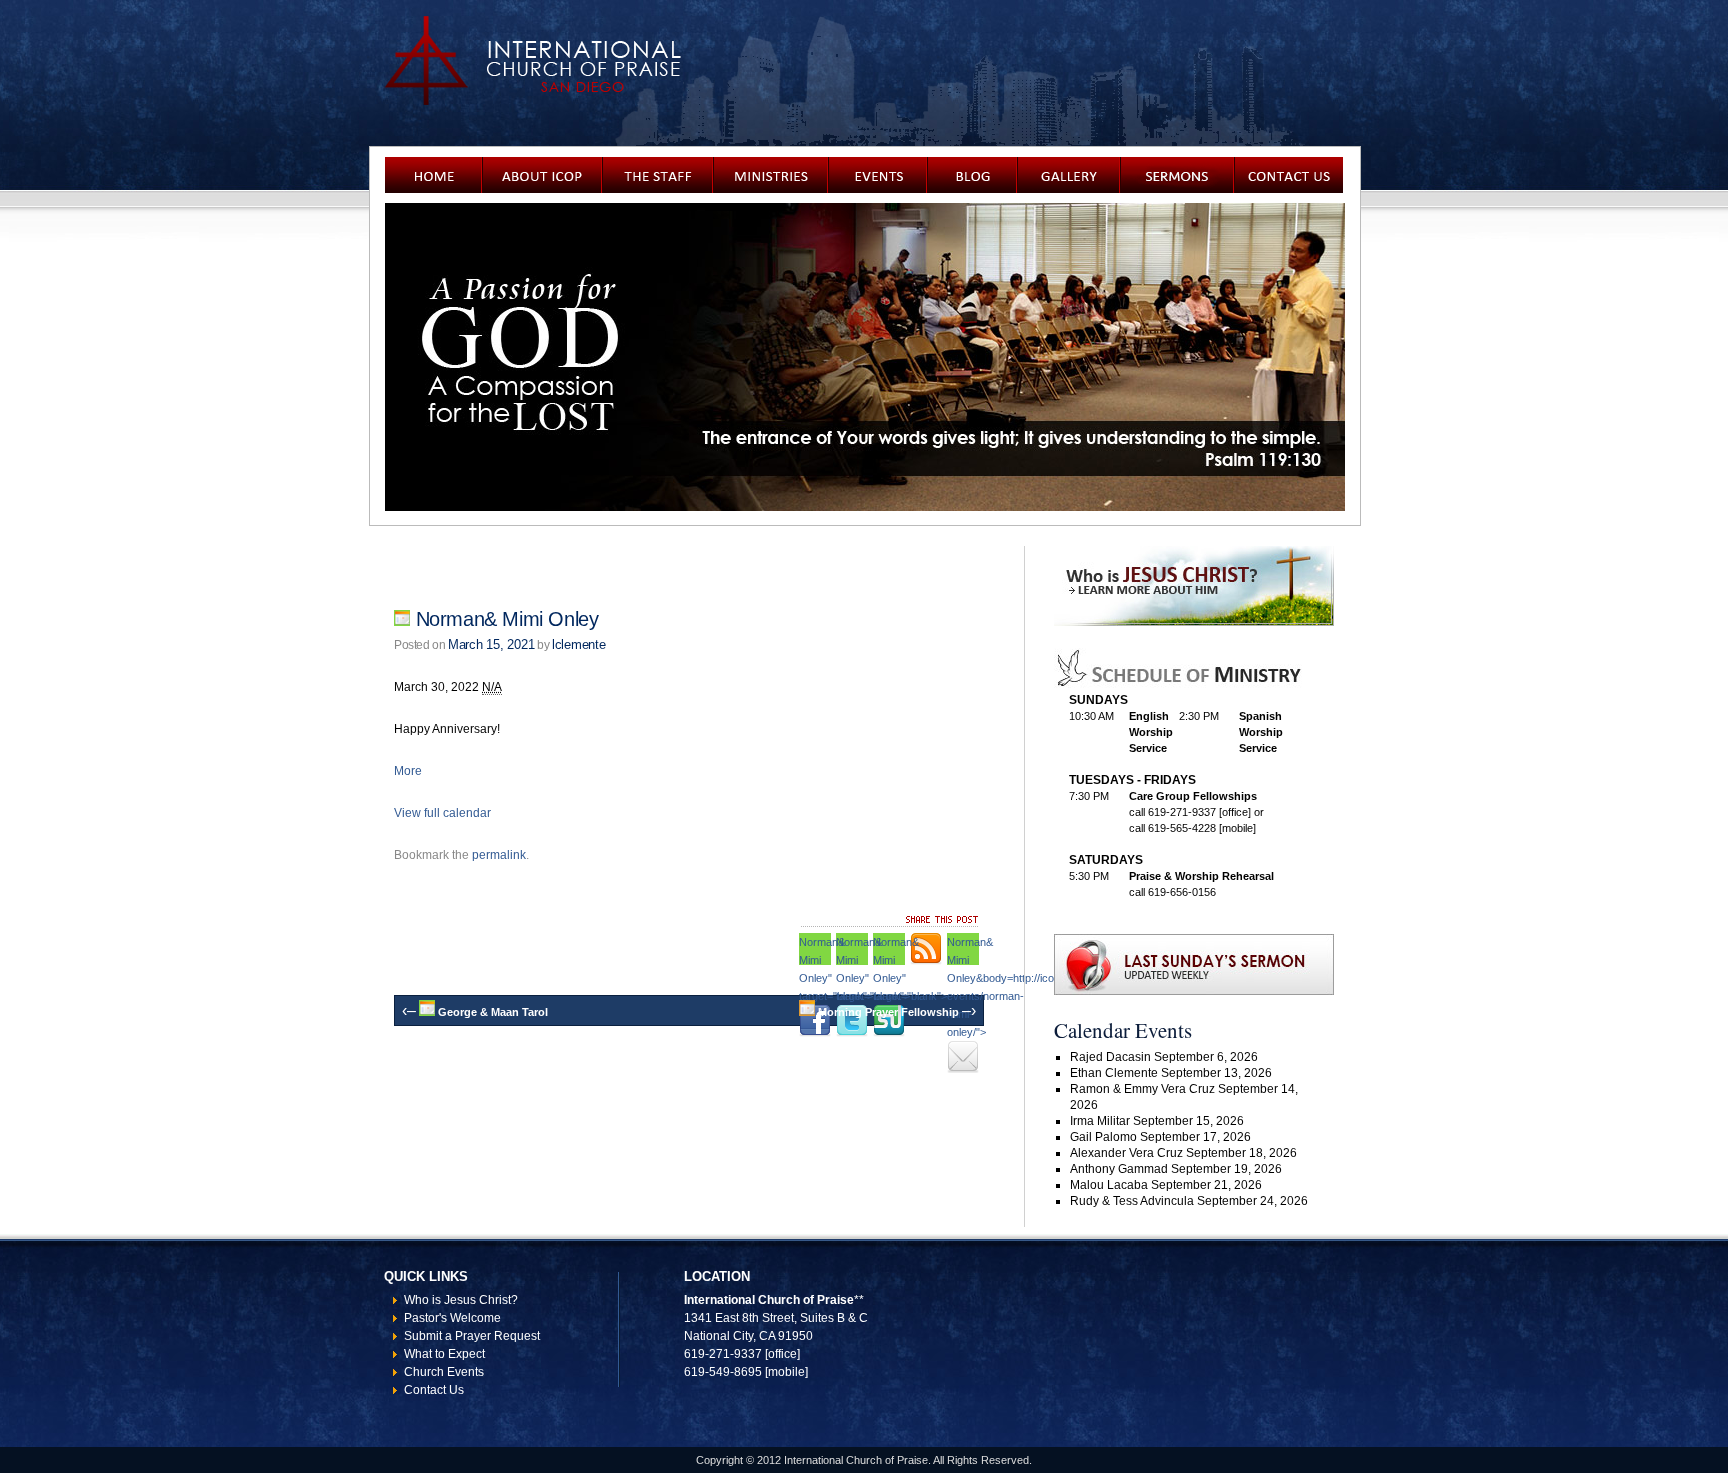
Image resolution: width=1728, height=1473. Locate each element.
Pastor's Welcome (452, 1318)
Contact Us (434, 1390)
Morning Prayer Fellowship (895, 1012)
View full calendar (442, 813)
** (859, 1300)
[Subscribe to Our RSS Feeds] (926, 949)
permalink (499, 855)
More (408, 771)
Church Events (444, 1372)
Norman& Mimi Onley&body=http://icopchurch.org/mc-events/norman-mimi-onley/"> (963, 950)
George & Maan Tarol (475, 1012)
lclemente (579, 644)
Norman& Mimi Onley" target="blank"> (889, 950)
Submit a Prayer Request (472, 1336)
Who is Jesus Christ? (461, 1300)
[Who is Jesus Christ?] (1194, 622)
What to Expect (444, 1354)
